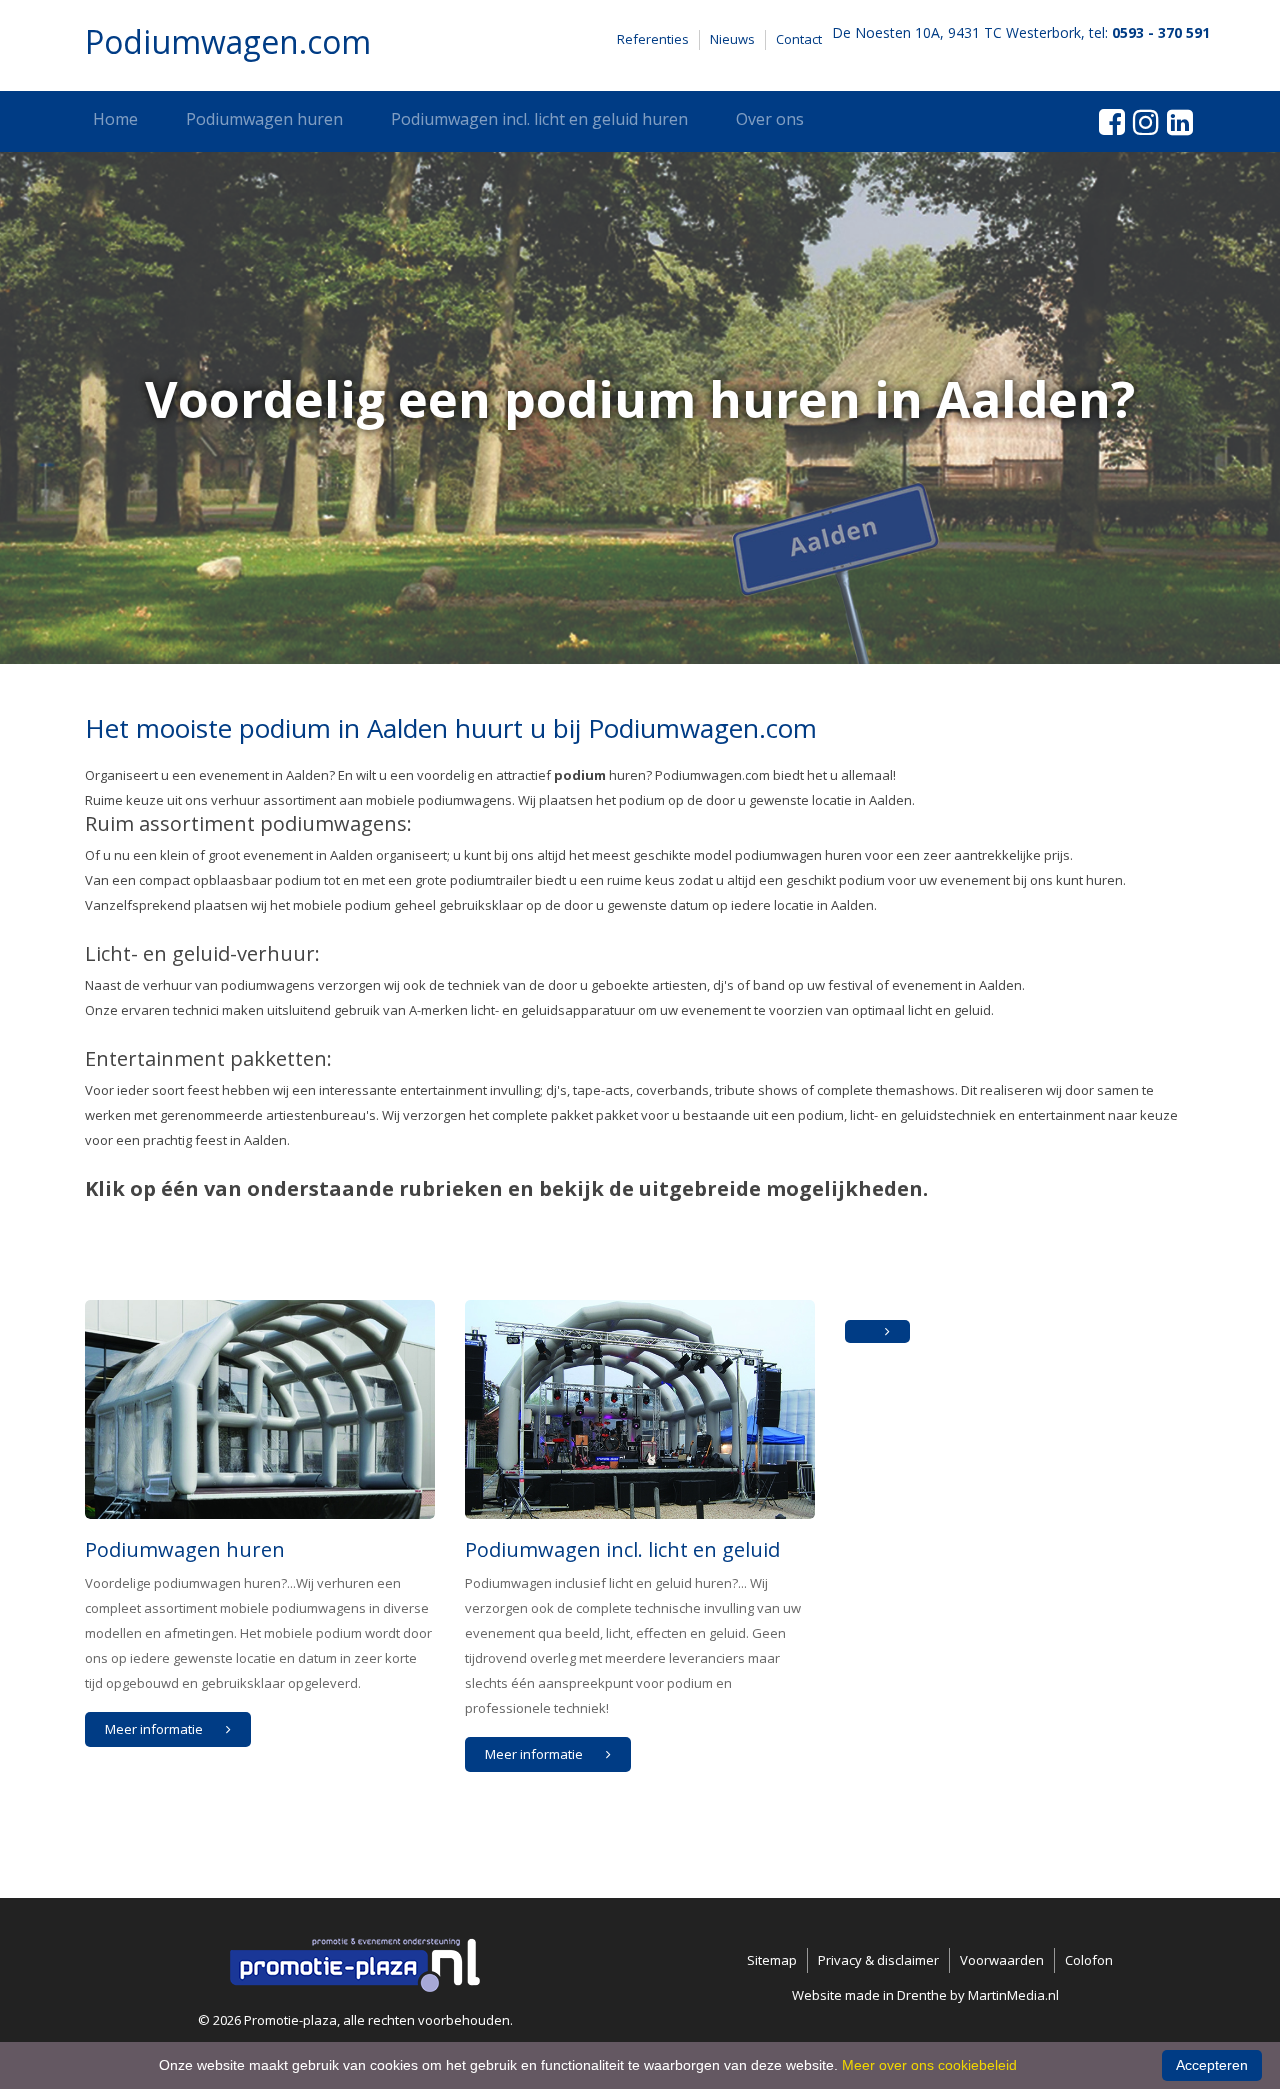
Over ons (770, 119)
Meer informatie (155, 1729)
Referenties (653, 39)
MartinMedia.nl (1013, 1995)
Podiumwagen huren (264, 119)
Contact (799, 39)
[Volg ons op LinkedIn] (1180, 121)
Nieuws (732, 39)
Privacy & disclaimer (878, 1960)
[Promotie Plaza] (355, 1963)
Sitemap (772, 1960)
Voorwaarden (1002, 1960)
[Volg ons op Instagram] (1146, 121)
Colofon (1089, 1960)
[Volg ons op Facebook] (1112, 121)
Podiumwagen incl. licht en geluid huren (539, 119)
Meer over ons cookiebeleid (929, 2065)
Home (115, 119)
